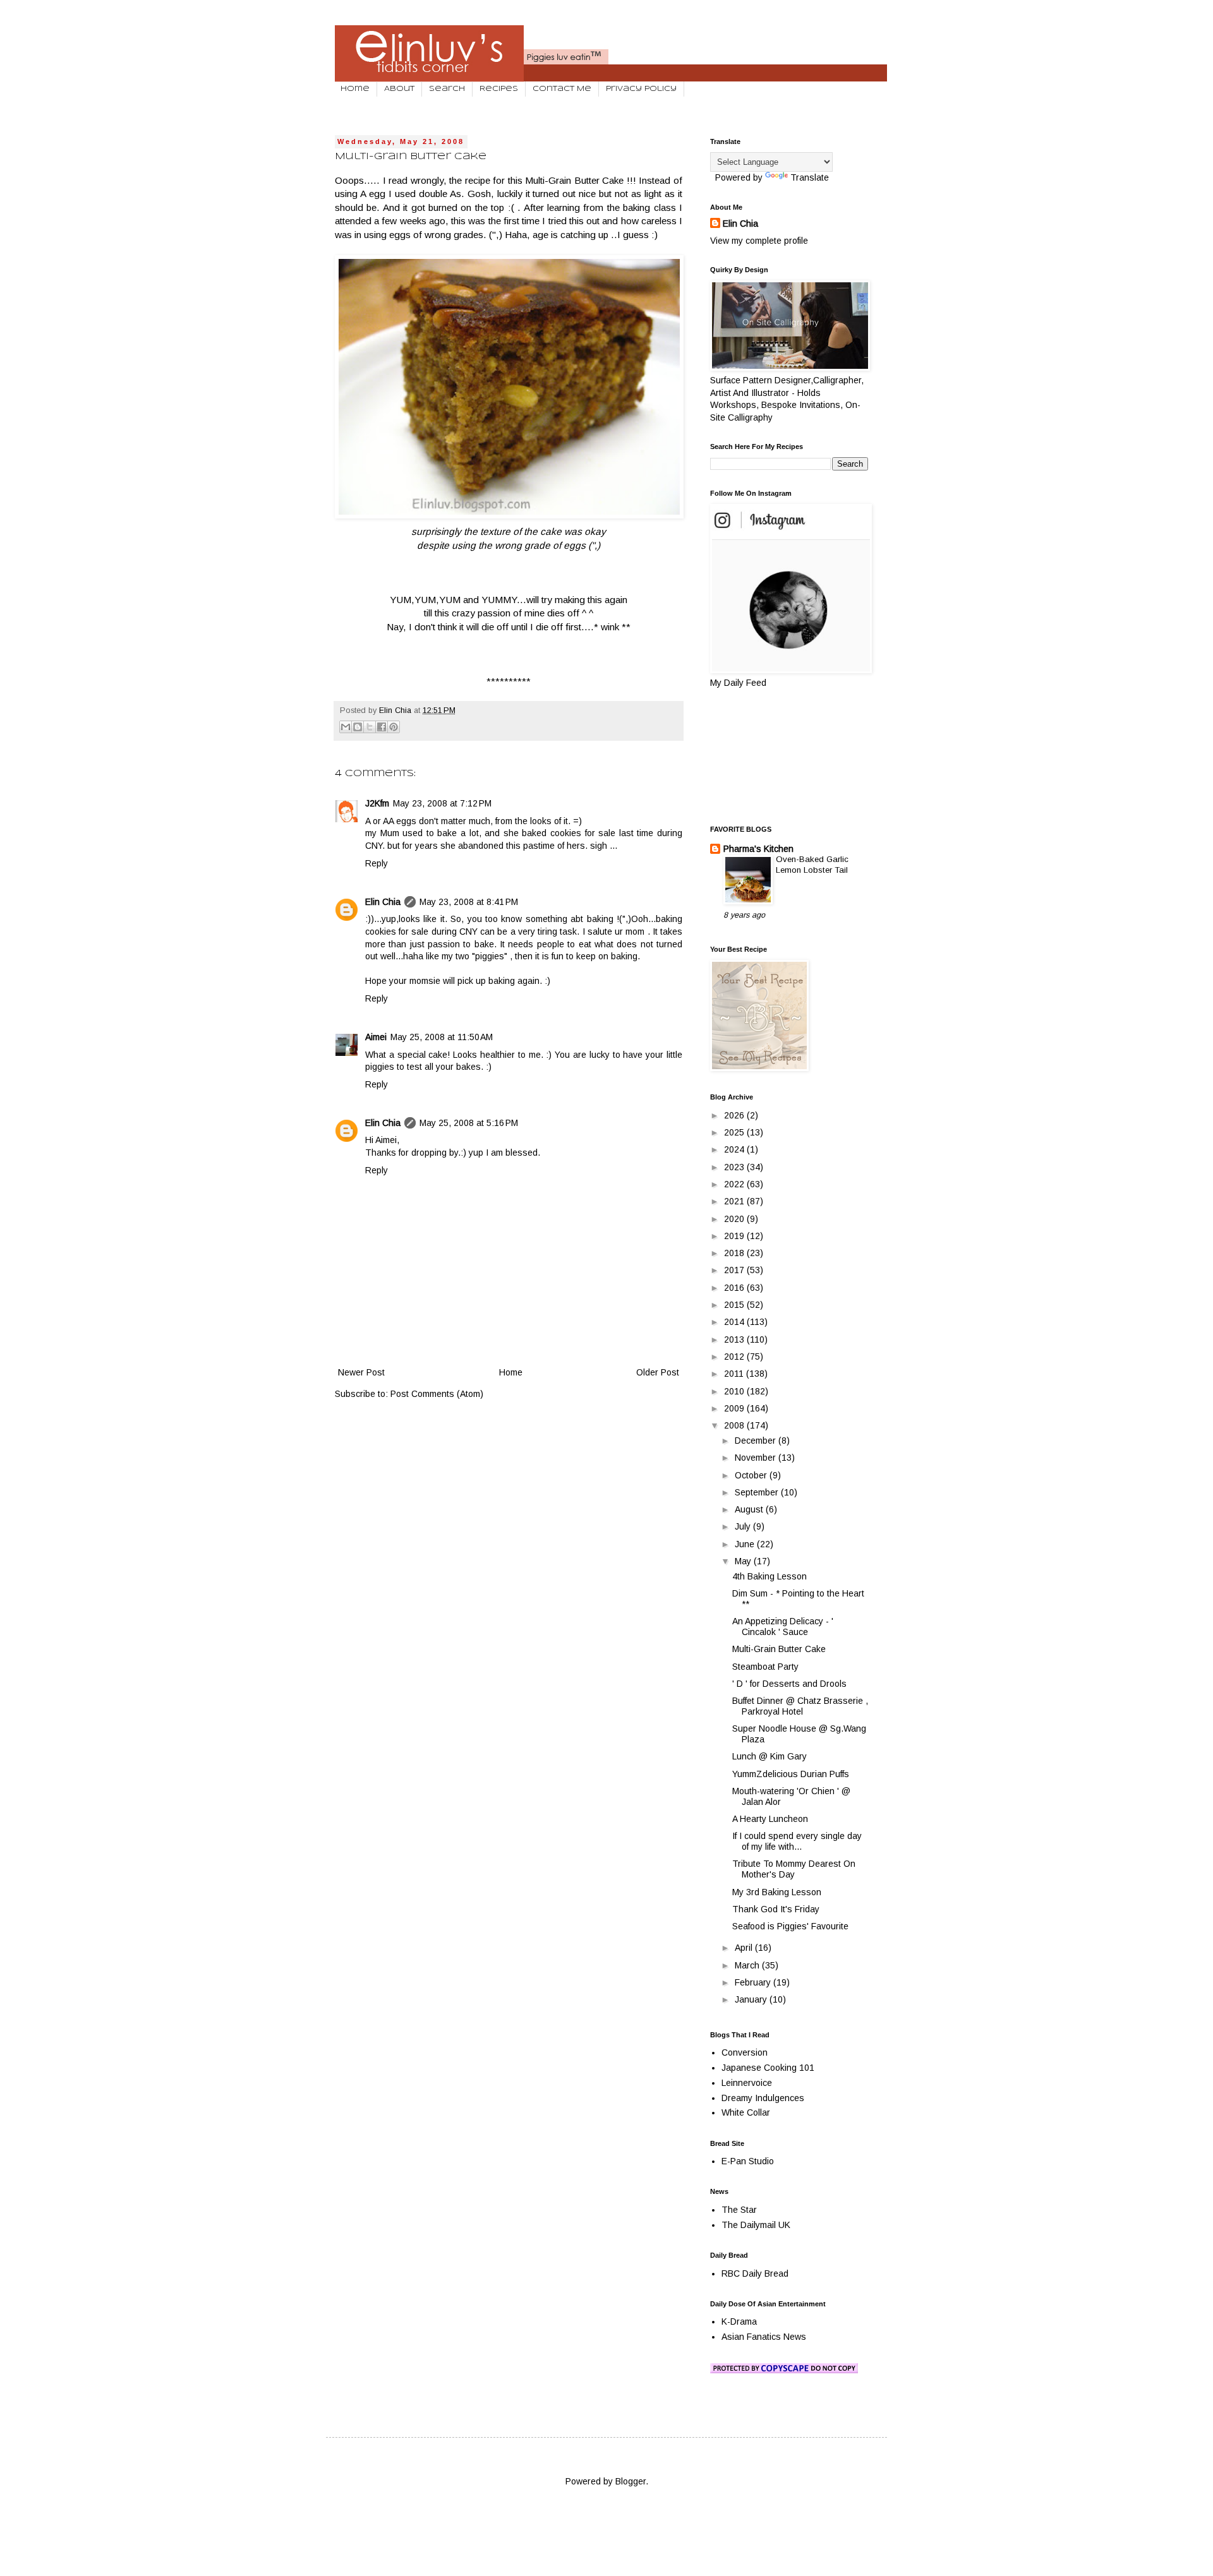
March (748, 1965)
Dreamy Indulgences (763, 2098)
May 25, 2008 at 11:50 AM (442, 1037)
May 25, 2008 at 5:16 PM (469, 1123)
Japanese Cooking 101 (768, 2068)
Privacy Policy (641, 89)
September (758, 1492)
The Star (739, 2210)
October (752, 1475)
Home (355, 89)
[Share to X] (370, 727)
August (750, 1509)
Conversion (745, 2052)
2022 (735, 1184)
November (757, 1458)
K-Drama (739, 2321)
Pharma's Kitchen (758, 849)
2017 (735, 1270)
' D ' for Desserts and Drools (789, 1684)
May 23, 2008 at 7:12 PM (442, 803)
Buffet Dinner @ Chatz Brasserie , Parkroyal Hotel (800, 1706)
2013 (735, 1339)
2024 (735, 1149)
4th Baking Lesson (769, 1576)
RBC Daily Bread (755, 2273)
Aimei (376, 1037)
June (746, 1544)
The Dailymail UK (756, 2225)
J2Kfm (377, 803)
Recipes (499, 89)
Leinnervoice (747, 2083)
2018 (735, 1253)
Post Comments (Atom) (437, 1394)
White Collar (746, 2112)
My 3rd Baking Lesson (777, 1892)
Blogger (631, 2481)
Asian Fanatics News (764, 2337)
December (757, 1441)
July (744, 1526)
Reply (377, 863)
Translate (810, 177)
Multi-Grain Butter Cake (779, 1649)
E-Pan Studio (748, 2161)
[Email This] (346, 727)
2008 (735, 1425)
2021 (735, 1201)
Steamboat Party (765, 1667)
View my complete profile (759, 241)
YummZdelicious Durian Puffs (791, 1774)
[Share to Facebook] (382, 727)
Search (447, 89)
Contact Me (562, 89)
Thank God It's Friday (776, 1909)
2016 (735, 1288)
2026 (735, 1115)
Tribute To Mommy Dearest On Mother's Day (794, 1869)
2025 (735, 1132)
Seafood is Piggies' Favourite (790, 1926)
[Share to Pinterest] (394, 727)
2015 (735, 1305)
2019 (735, 1236)
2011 (735, 1374)
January (752, 1999)
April (745, 1948)
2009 (735, 1408)
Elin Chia (383, 902)
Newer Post (361, 1372)
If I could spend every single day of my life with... (797, 1841)
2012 (735, 1357)
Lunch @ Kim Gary (769, 1756)
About (399, 89)
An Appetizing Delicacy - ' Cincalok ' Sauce (783, 1626)
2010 (735, 1391)
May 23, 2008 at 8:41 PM (469, 902)
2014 (735, 1322)
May (744, 1561)
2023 (735, 1167)
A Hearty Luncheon (770, 1819)
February (754, 1982)
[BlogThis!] (358, 727)
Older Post (658, 1372)
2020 (735, 1219)
